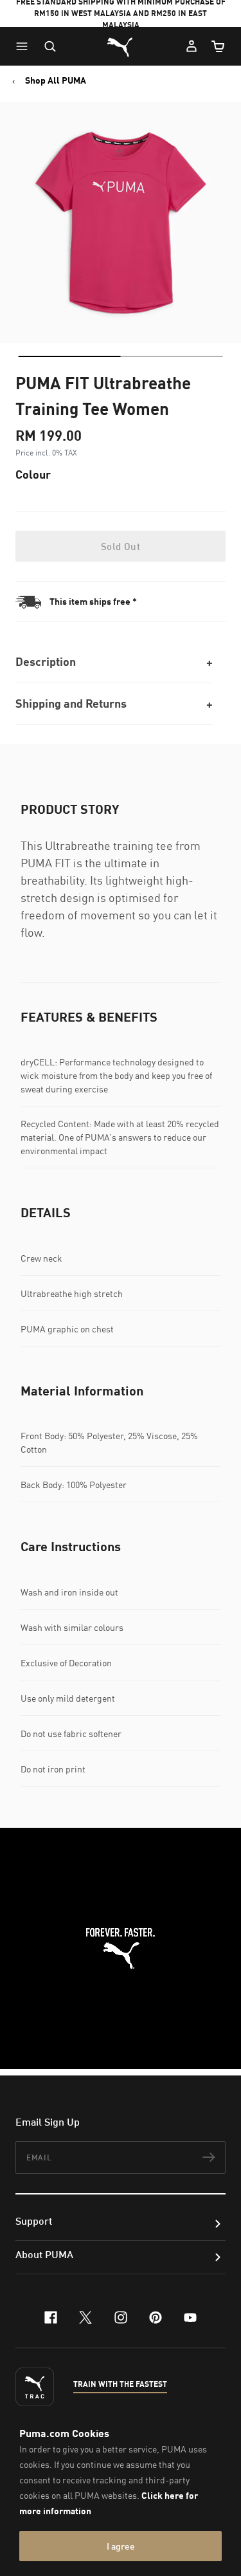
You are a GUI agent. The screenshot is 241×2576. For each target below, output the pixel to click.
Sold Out (121, 546)
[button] (25, 46)
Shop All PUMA (56, 80)
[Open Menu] (25, 46)
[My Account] (192, 46)
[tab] (69, 356)
